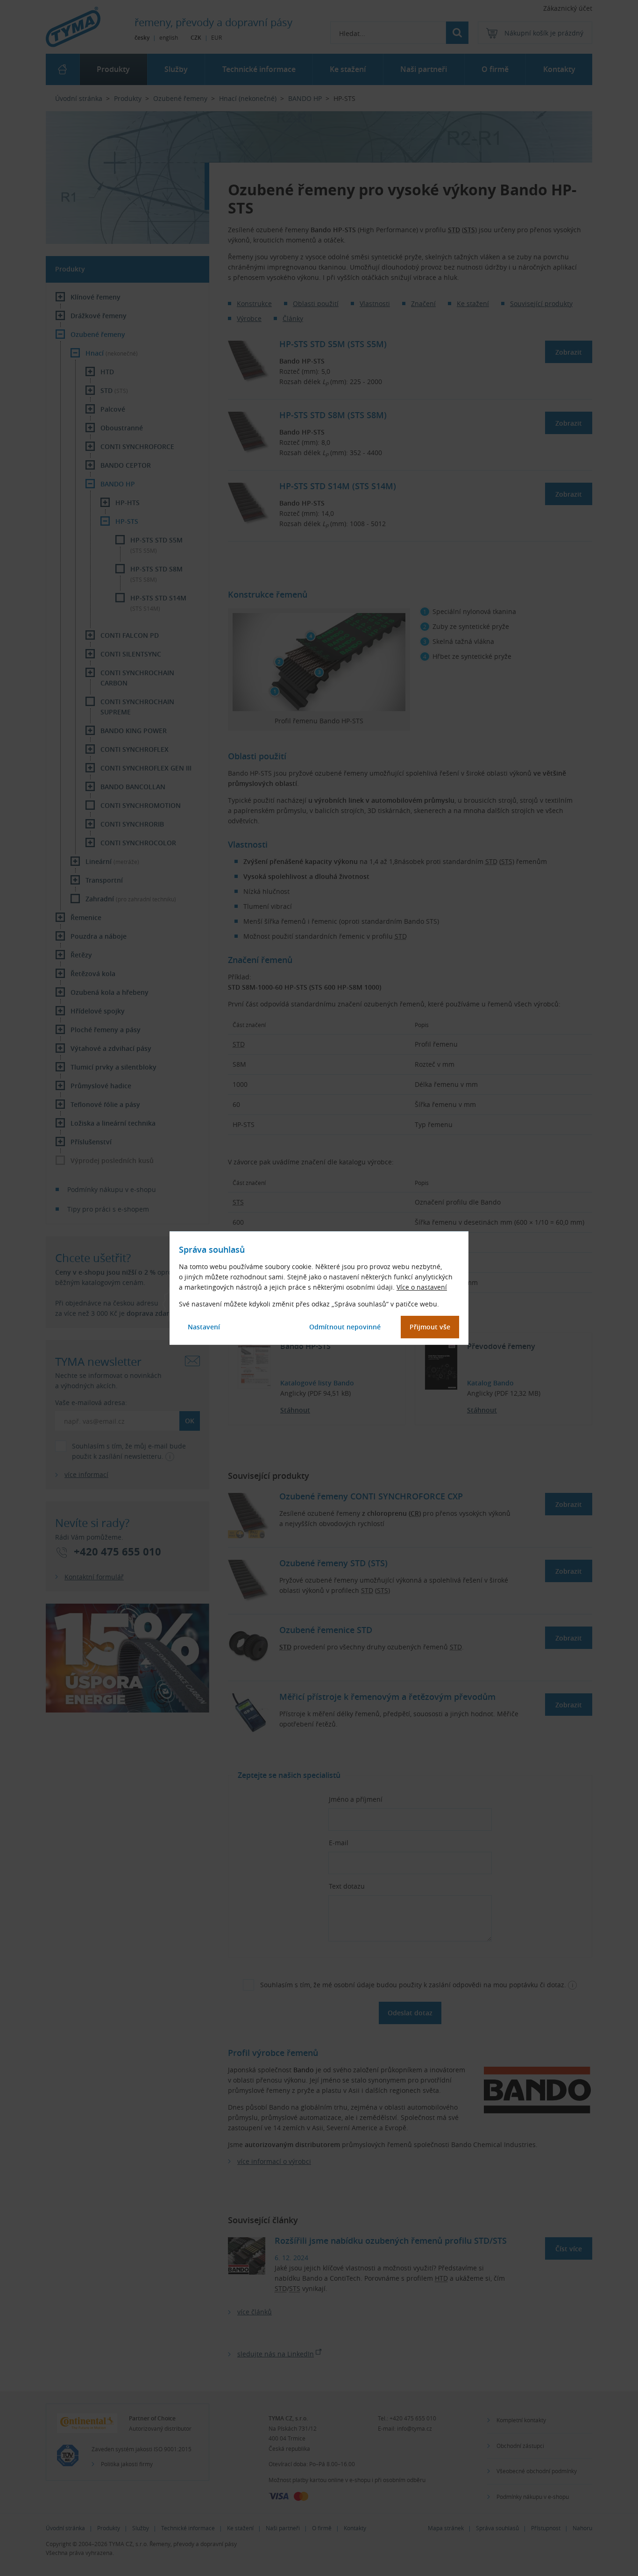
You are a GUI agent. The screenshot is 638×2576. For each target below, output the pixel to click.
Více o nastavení (422, 1287)
